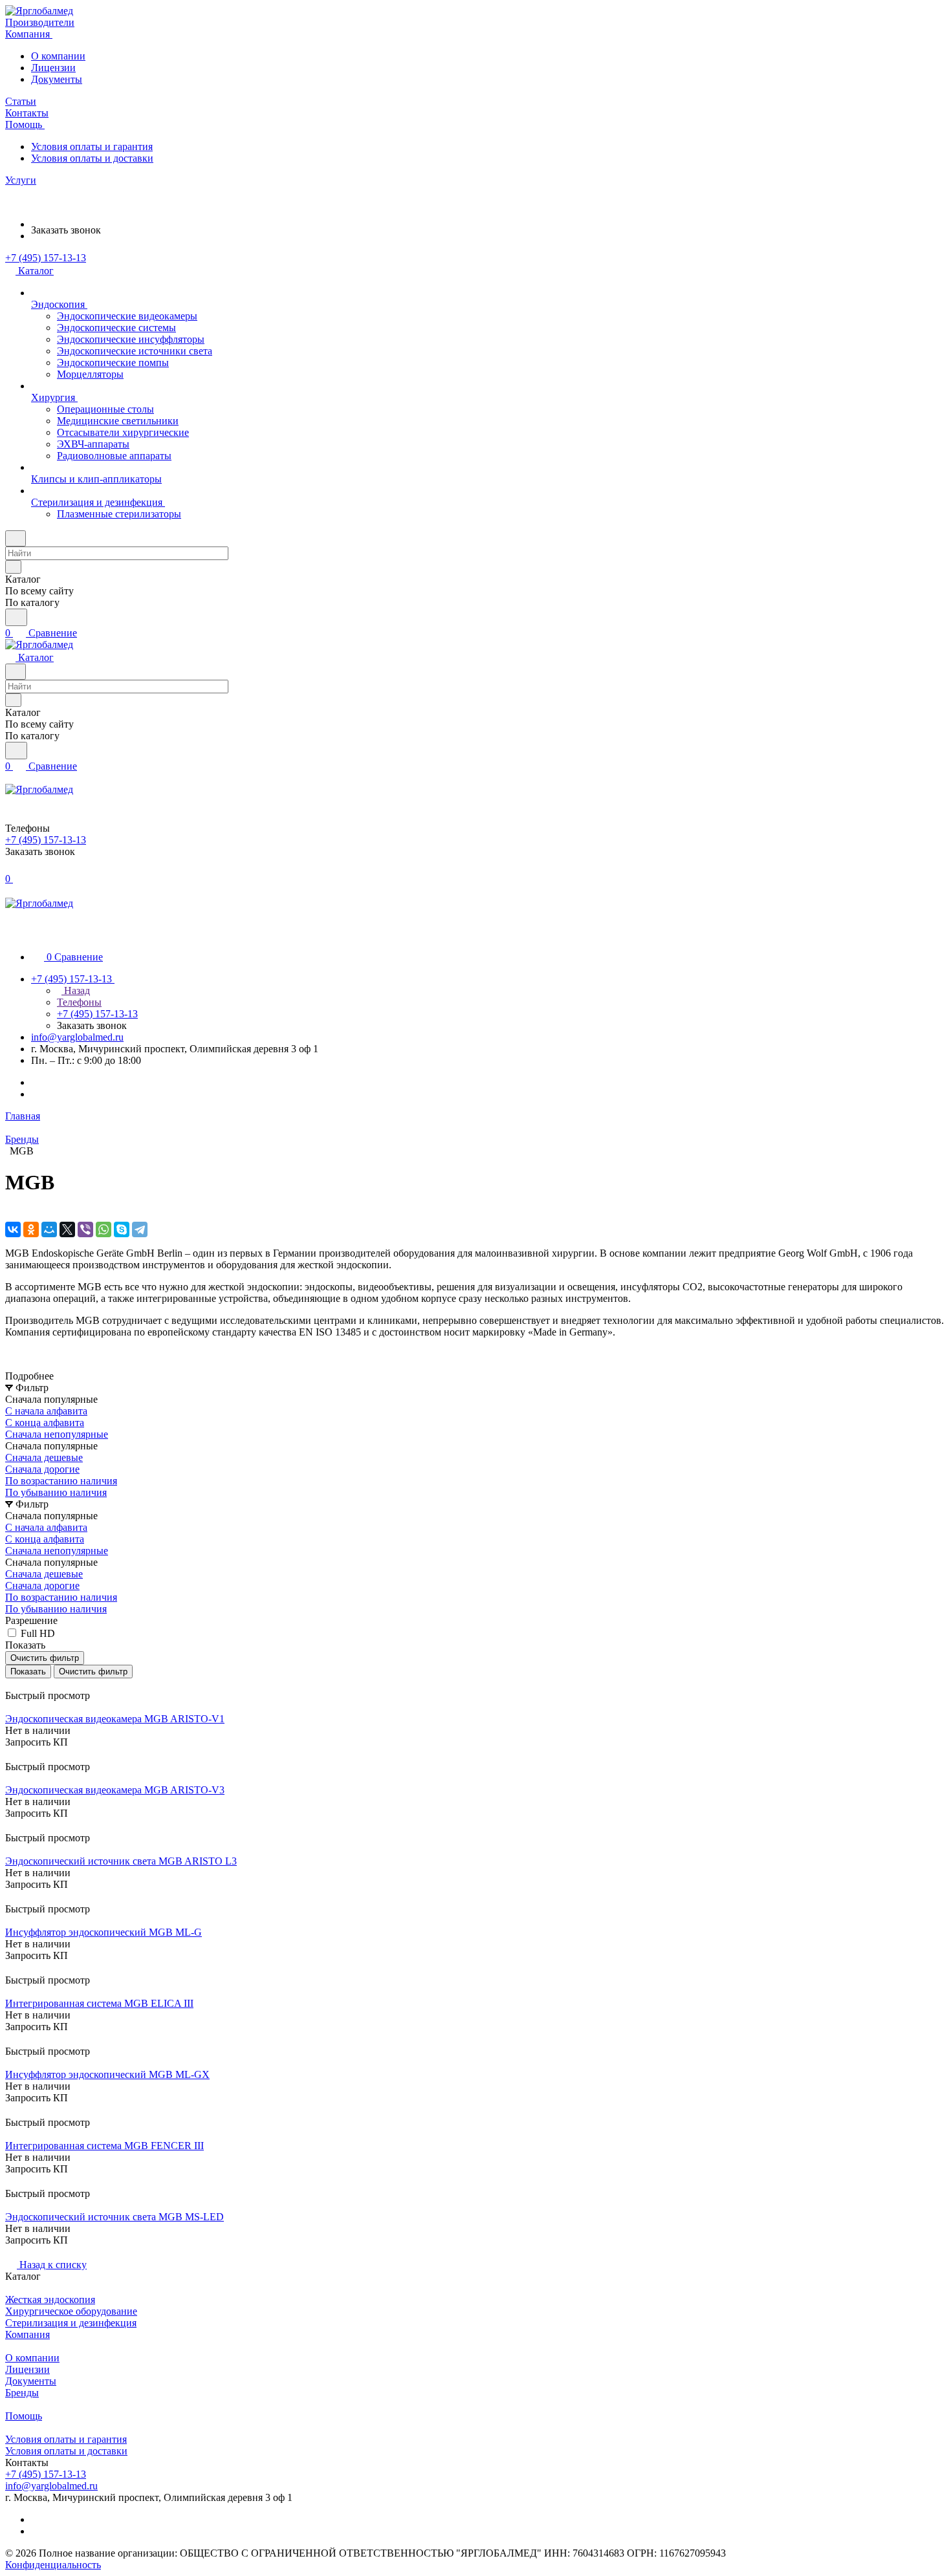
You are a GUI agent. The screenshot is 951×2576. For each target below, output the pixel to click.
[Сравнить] (12, 1755)
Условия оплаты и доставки (92, 158)
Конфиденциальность (53, 2565)
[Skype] (122, 1229)
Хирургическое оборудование (71, 2311)
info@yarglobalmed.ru (77, 1037)
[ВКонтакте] (13, 1229)
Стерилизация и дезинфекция (71, 2323)
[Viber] (85, 1229)
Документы (57, 79)
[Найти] (16, 617)
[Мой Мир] (49, 1229)
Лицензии (53, 68)
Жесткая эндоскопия (50, 2300)
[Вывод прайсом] (27, 1684)
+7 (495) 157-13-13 (46, 258)
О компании (58, 56)
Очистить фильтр (93, 1672)
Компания (27, 2334)
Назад (76, 990)
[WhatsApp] (104, 1229)
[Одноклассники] (31, 1229)
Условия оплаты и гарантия (92, 146)
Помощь (24, 2416)
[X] (67, 1229)
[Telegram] (140, 1229)
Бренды (22, 2393)
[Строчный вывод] (17, 1684)
